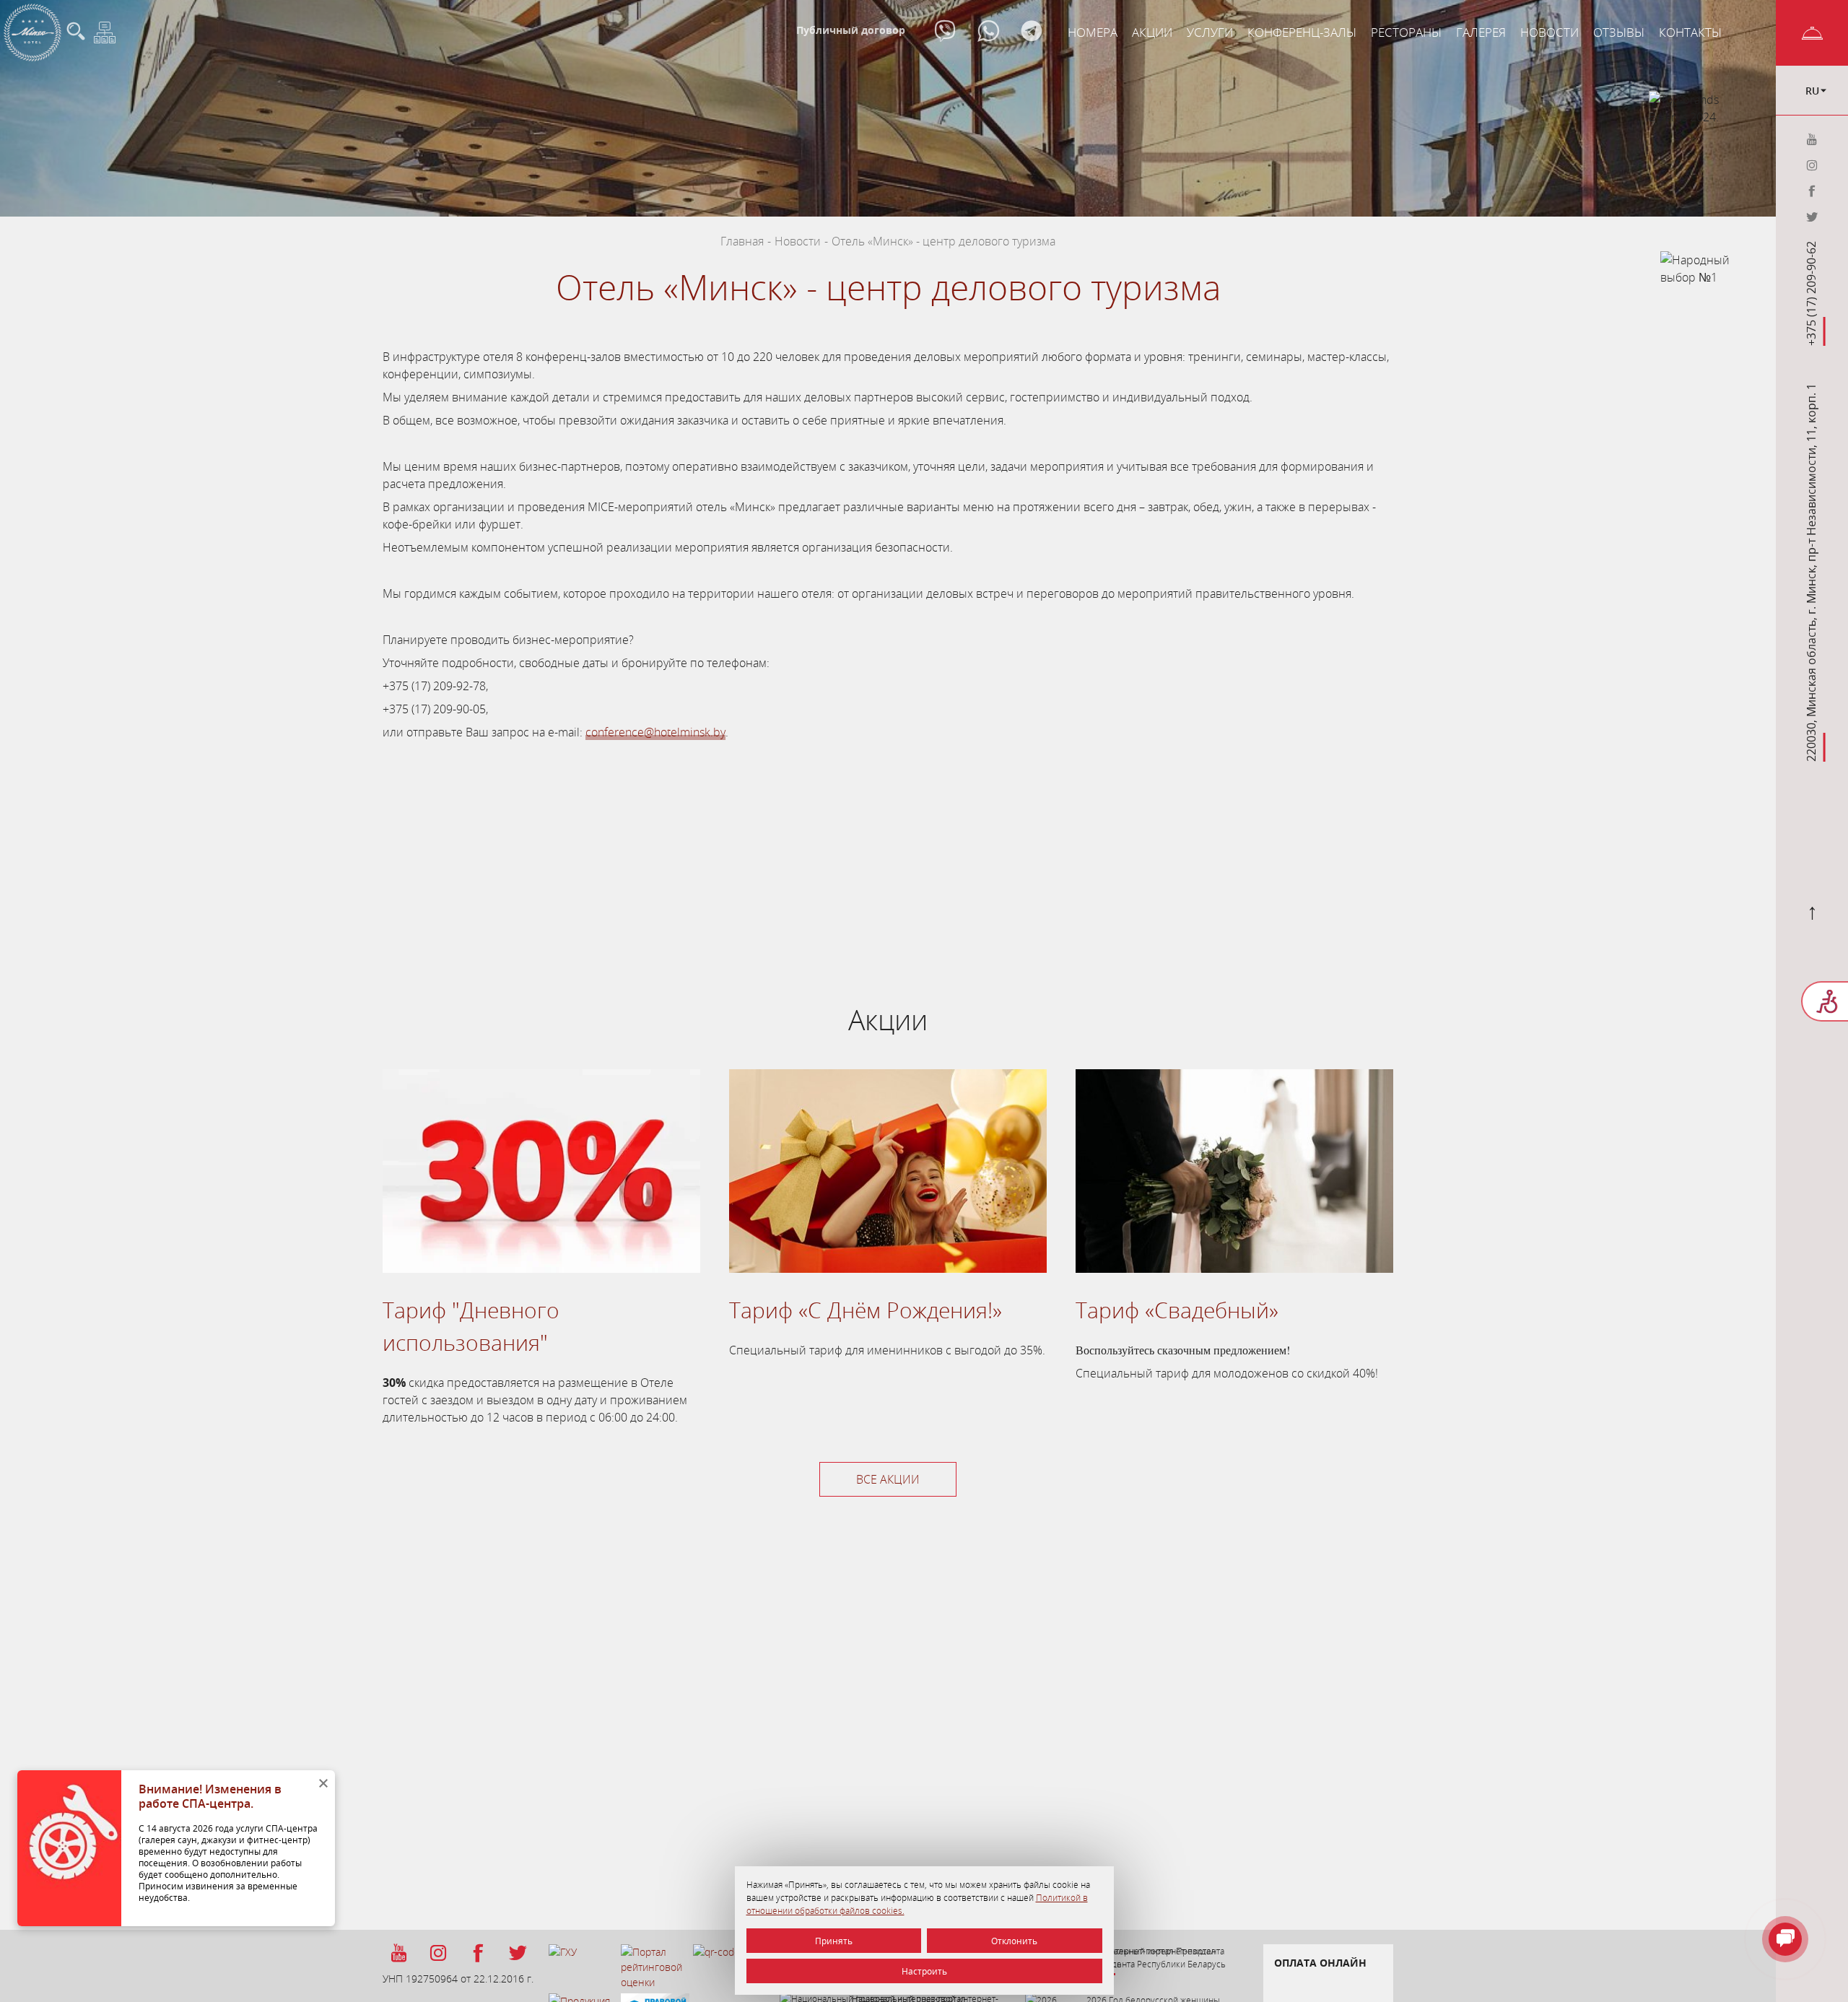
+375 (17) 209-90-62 (1812, 293)
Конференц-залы (1302, 32)
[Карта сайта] (105, 32)
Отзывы (1619, 32)
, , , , (1812, 573)
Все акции (888, 1479)
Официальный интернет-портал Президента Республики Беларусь (1156, 1957)
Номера (1093, 32)
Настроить (924, 1971)
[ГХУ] (583, 1969)
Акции (1152, 32)
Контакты (1690, 32)
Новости (1550, 32)
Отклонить (1014, 1941)
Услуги (1210, 32)
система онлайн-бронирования (780, 850)
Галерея (1481, 32)
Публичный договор (851, 30)
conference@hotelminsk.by (655, 732)
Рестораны (1406, 32)
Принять (834, 1941)
